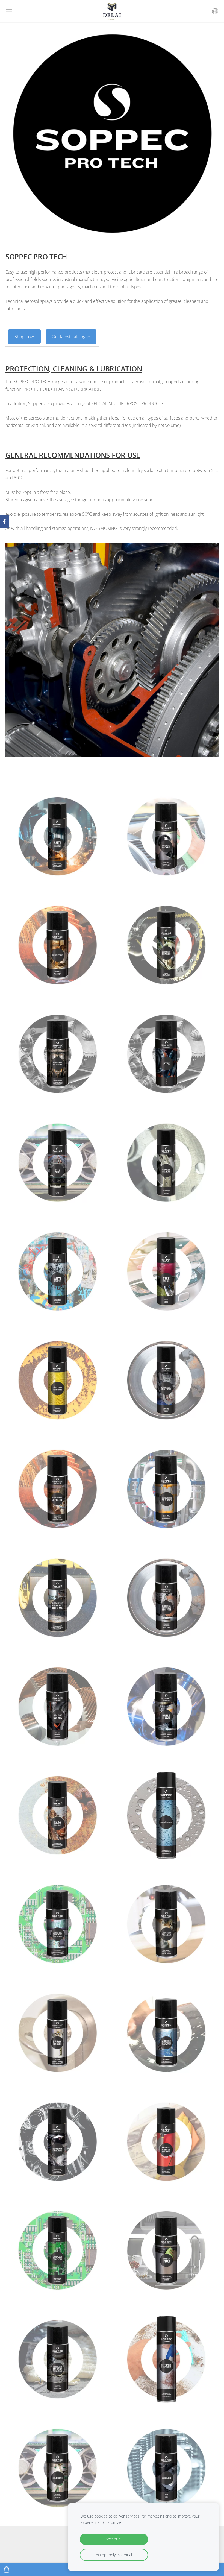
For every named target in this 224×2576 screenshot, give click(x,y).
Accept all (114, 2539)
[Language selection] (215, 11)
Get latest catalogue (71, 337)
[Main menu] (9, 11)
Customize (112, 2522)
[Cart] (7, 2569)
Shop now (24, 337)
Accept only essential (114, 2555)
